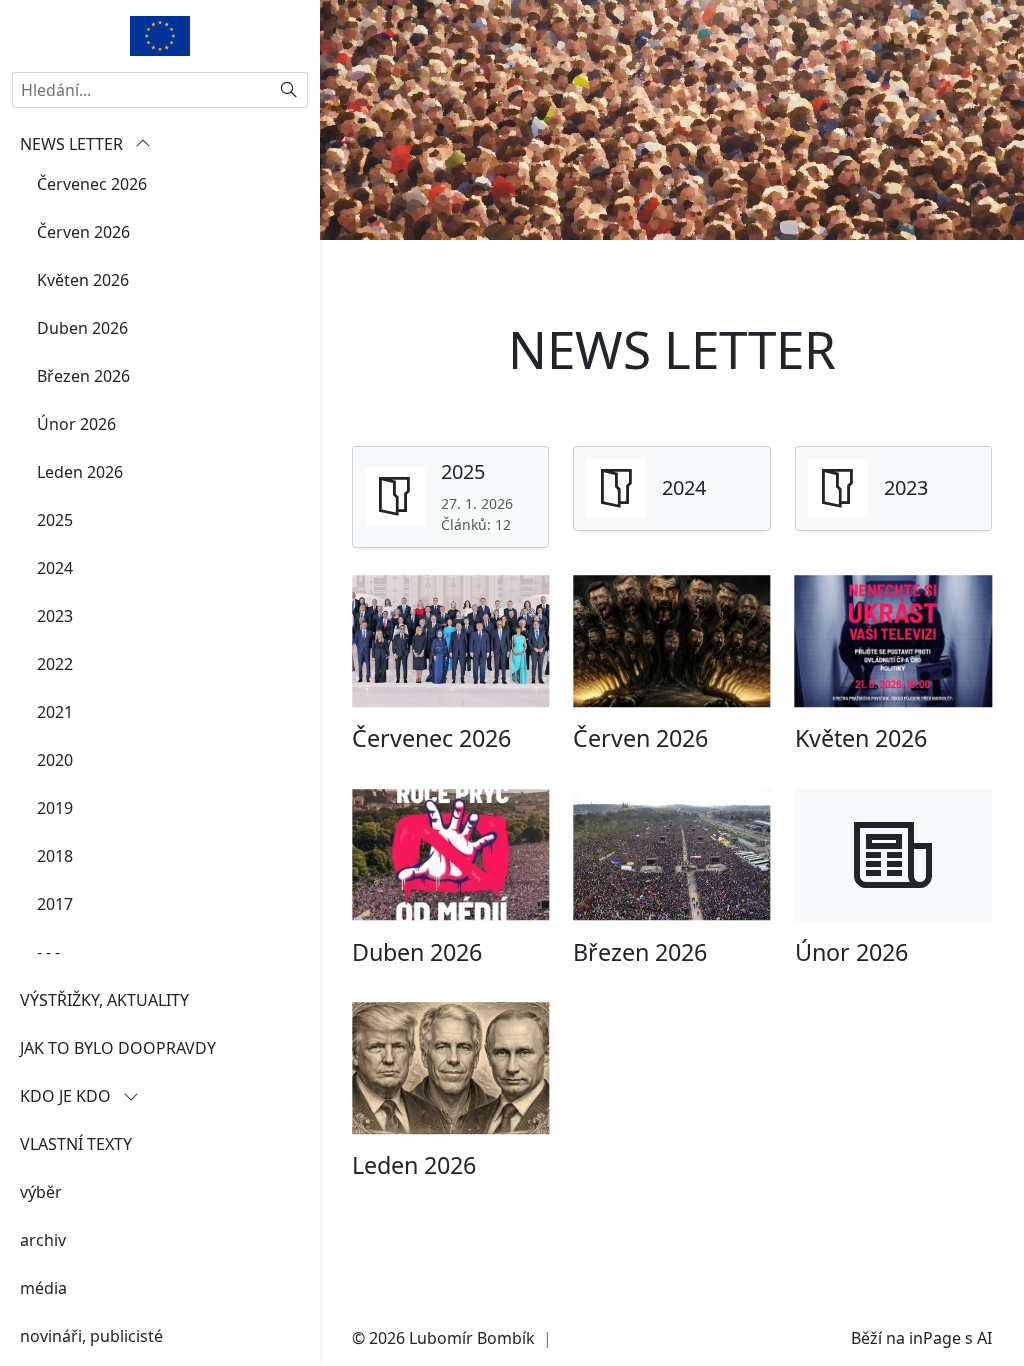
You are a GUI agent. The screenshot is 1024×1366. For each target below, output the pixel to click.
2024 (55, 568)
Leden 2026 (80, 472)
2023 (55, 616)
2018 (55, 856)
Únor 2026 (76, 424)
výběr (41, 1192)
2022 (55, 664)
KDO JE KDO (67, 1096)
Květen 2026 (83, 280)
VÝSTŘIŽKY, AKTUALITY (104, 1000)
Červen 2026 (83, 232)
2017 (55, 904)
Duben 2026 (82, 328)
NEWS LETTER (73, 144)
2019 (55, 808)
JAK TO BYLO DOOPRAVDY (118, 1048)
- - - (48, 952)
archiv (43, 1240)
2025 (55, 520)
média (43, 1288)
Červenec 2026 (92, 184)
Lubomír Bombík (472, 1338)
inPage (935, 1338)
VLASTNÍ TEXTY (76, 1144)
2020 (55, 760)
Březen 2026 (83, 376)
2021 (55, 712)
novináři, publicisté (91, 1336)
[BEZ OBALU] (160, 34)
